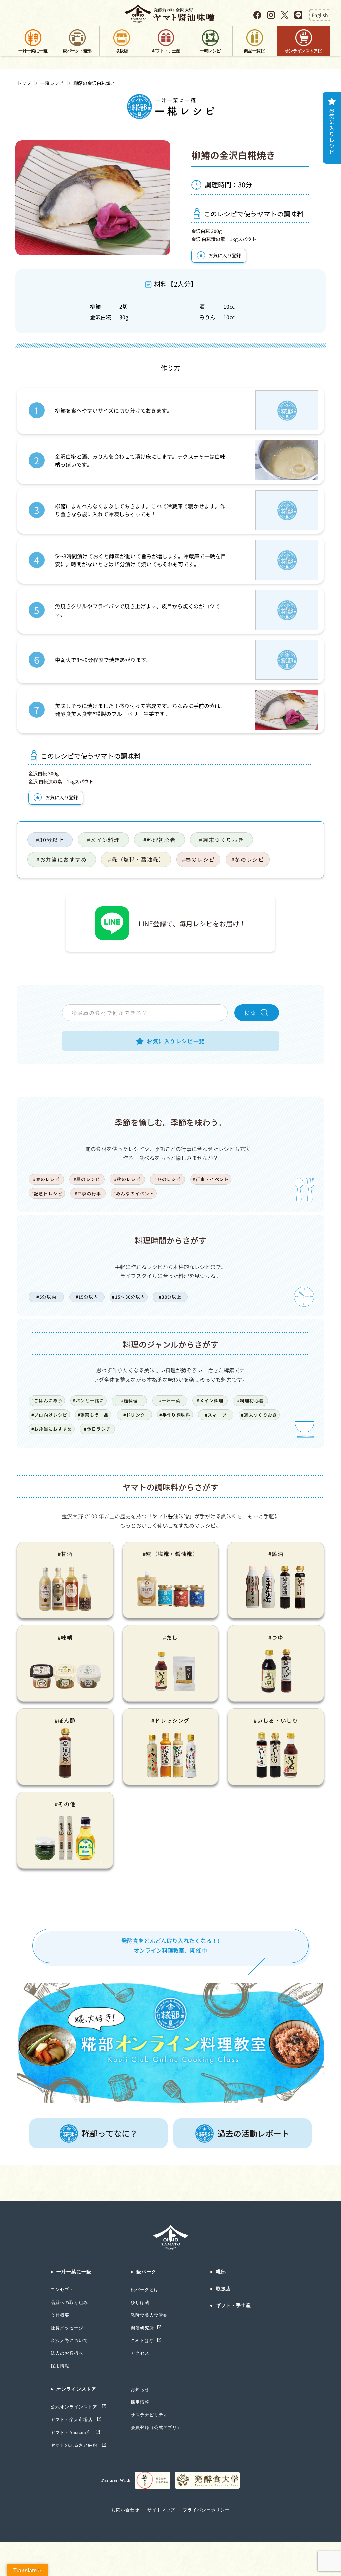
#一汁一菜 (170, 1401)
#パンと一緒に (88, 1401)
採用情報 (60, 2366)
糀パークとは (145, 2290)
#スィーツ (216, 1415)
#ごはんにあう (47, 1401)
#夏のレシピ (87, 1179)
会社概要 (60, 2315)
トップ (24, 83)
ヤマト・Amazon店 (71, 2433)
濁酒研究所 (142, 2328)
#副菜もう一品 (93, 1415)
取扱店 (224, 2289)
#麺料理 (129, 1401)
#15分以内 (87, 1297)
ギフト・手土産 (234, 2305)
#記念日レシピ (47, 1193)
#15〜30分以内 (128, 1297)
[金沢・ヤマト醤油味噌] (171, 13)
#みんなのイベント (134, 1193)
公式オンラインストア (75, 2407)
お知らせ (140, 2390)
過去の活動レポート (253, 2133)
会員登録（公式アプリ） (156, 2428)
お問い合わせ (125, 2510)
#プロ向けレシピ (49, 1415)
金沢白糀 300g (207, 231)
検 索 (250, 1013)
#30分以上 (50, 840)
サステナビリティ (149, 2415)
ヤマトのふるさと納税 (75, 2445)
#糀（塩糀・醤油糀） (136, 859)
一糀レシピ (52, 83)
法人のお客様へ (67, 2353)
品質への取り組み (69, 2302)
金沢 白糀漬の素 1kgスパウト (224, 239)
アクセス (140, 2353)
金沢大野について (69, 2340)
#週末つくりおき (221, 840)
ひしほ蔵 (140, 2302)
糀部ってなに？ (110, 2133)
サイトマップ (161, 2510)
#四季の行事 (88, 1193)
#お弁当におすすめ (61, 859)
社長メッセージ (67, 2328)
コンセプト (62, 2290)
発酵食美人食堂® (149, 2315)
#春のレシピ (199, 859)
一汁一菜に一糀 (74, 2272)
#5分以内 (46, 1297)
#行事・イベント (211, 1179)
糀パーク (146, 2272)
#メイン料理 (103, 840)
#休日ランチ (97, 1429)
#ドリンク (134, 1415)
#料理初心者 (160, 840)
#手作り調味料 (175, 1415)
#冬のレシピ (248, 859)
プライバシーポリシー (206, 2510)
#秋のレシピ (127, 1179)
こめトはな (142, 2340)
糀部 (221, 2272)
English (320, 15)
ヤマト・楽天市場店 (72, 2420)
